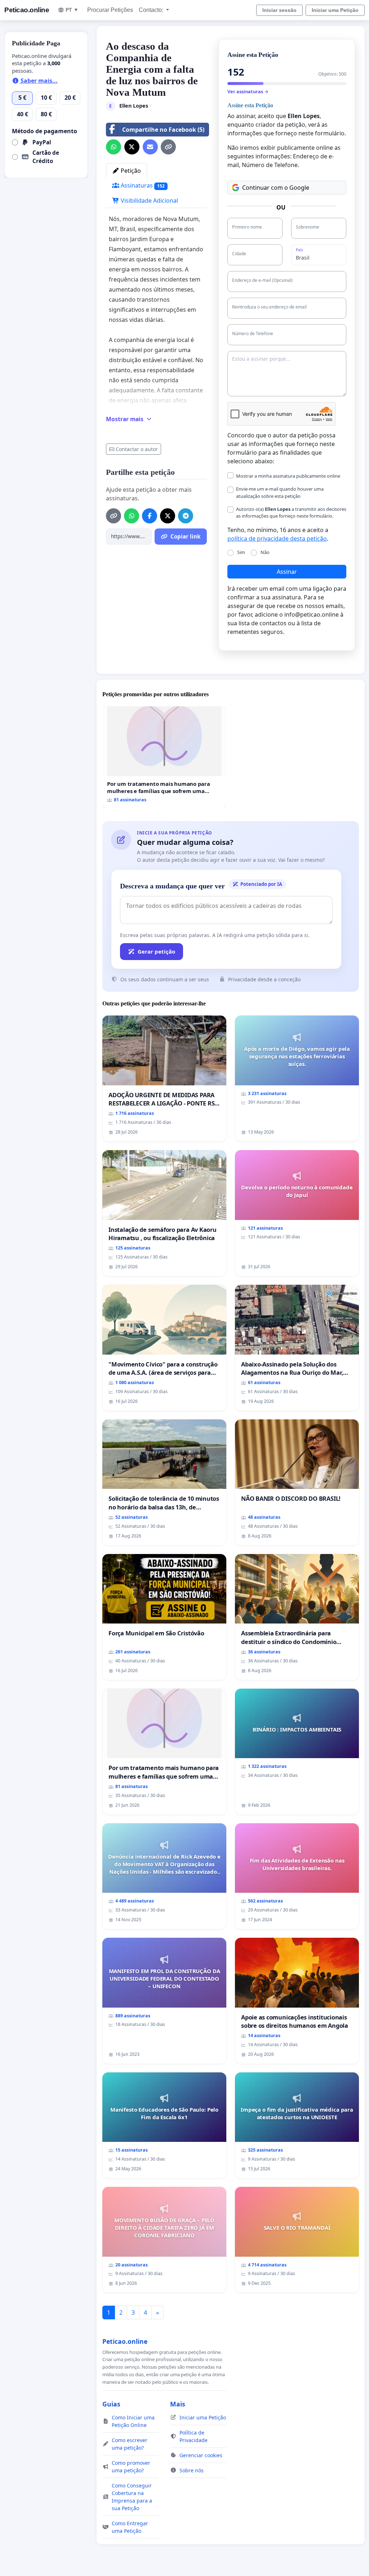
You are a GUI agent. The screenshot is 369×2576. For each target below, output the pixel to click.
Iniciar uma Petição (335, 10)
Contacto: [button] (152, 10)
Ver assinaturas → (248, 91)
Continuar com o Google (276, 188)
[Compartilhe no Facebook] (150, 516)
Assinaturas (142, 185)
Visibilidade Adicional (149, 201)
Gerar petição (156, 951)
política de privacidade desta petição (277, 539)
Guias (111, 2404)
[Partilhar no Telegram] (186, 516)
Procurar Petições (110, 10)
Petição (130, 171)
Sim (241, 552)
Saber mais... (38, 81)
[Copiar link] (168, 147)
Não (265, 552)
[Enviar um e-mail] (150, 147)
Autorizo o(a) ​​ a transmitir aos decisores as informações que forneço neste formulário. (291, 512)
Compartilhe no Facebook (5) (163, 130)
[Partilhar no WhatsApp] (114, 147)
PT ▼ (72, 10)
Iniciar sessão (279, 10)
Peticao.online (27, 10)
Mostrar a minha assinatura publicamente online (288, 476)
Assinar (287, 572)
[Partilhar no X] (132, 147)
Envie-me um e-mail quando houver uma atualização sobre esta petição (280, 492)
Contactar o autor (137, 449)
